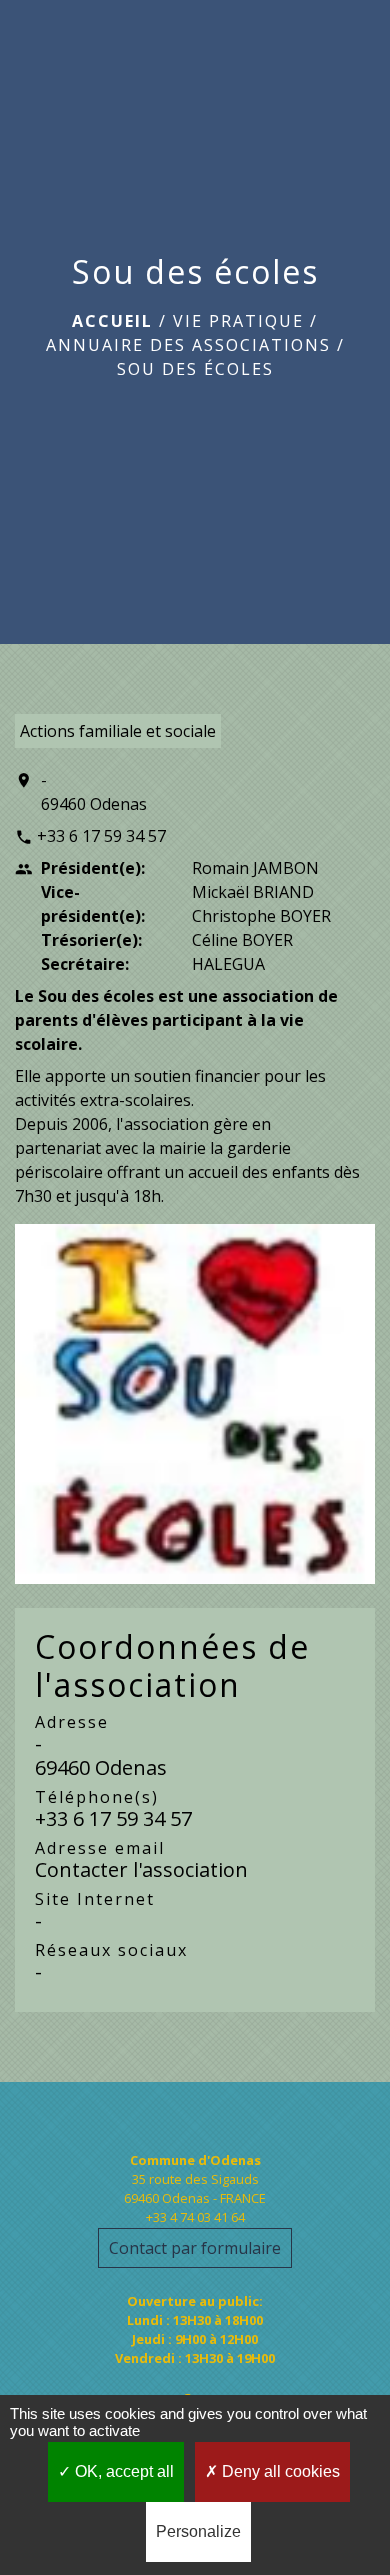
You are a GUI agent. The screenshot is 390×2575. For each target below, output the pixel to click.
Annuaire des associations (188, 345)
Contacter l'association (141, 1869)
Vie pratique (238, 321)
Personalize (198, 2531)
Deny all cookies (279, 2471)
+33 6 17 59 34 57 (101, 836)
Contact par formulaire (195, 2248)
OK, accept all (122, 2471)
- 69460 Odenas (94, 792)
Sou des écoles (195, 369)
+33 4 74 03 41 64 (195, 2217)
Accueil (112, 321)
